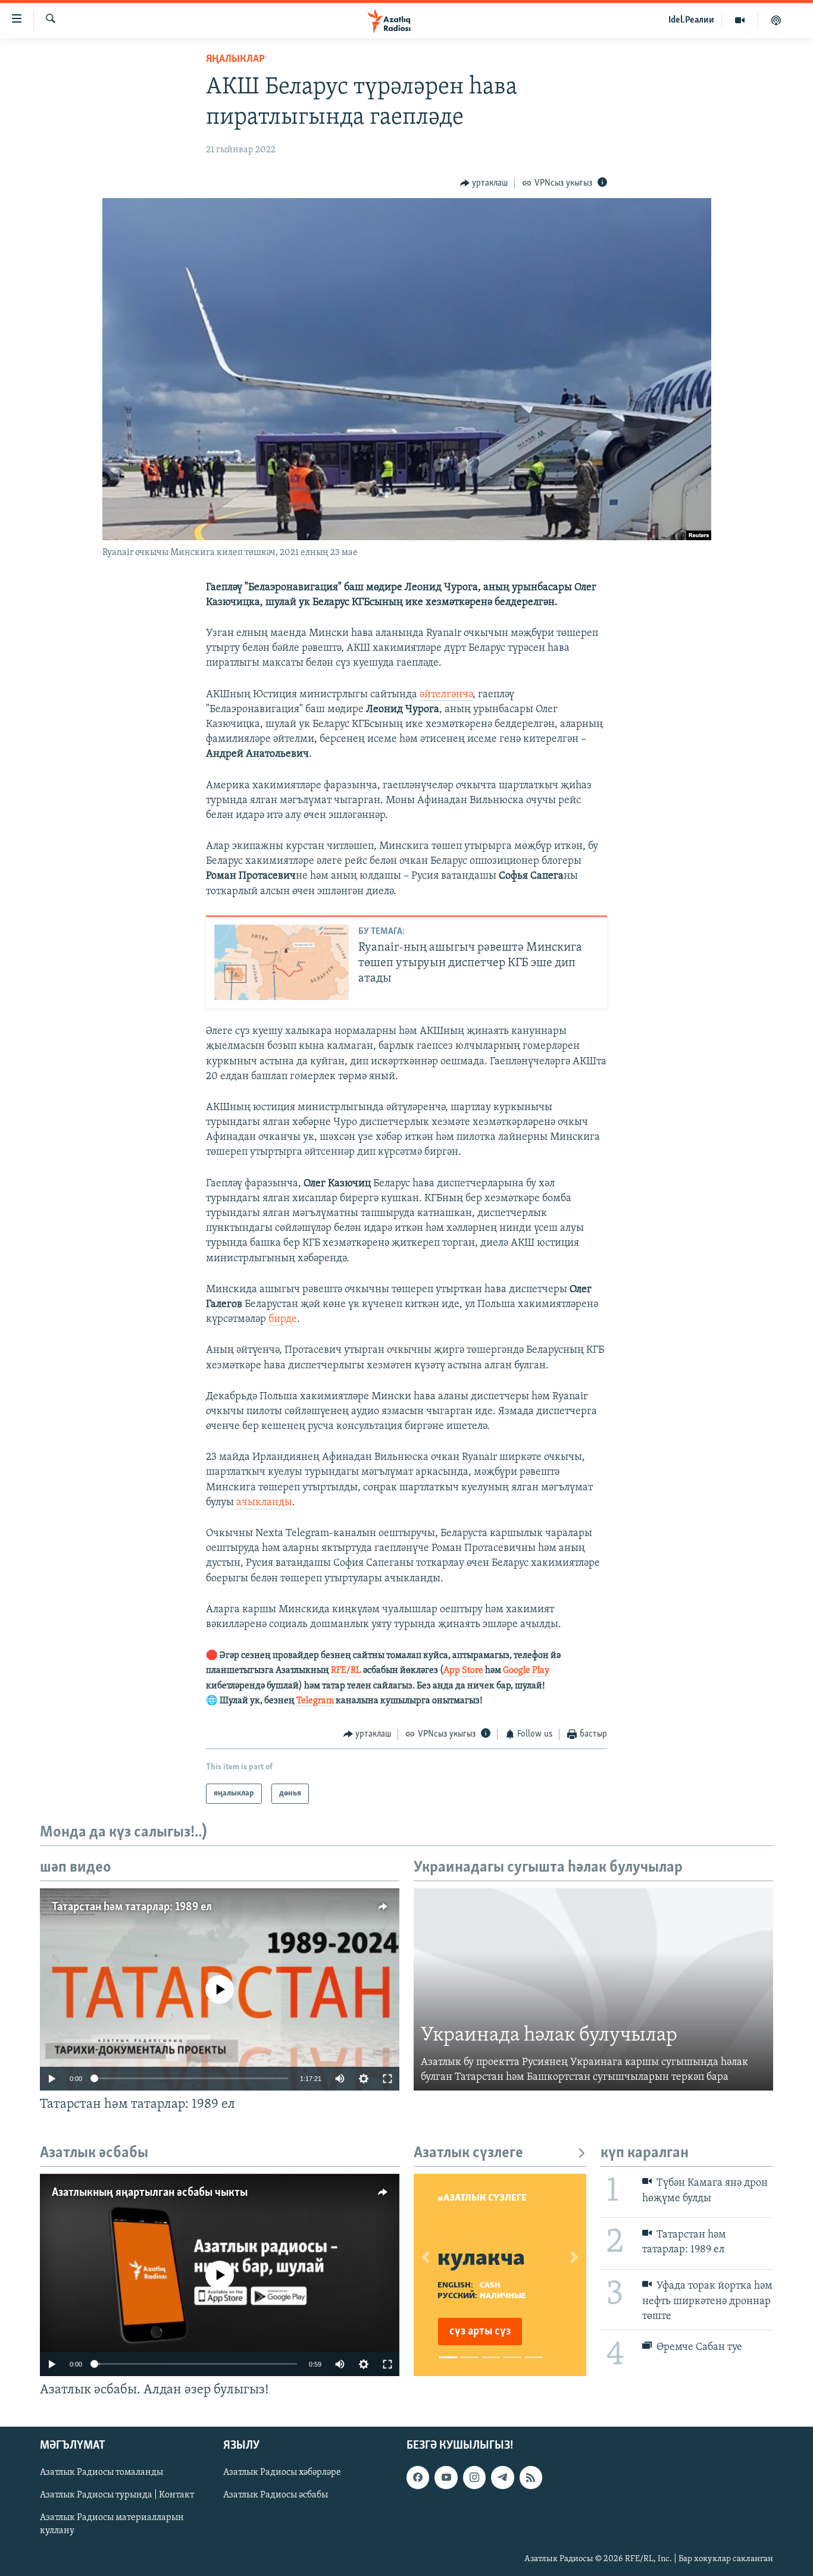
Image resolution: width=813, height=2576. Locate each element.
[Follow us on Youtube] (446, 2477)
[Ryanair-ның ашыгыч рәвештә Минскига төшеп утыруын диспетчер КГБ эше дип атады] (282, 962)
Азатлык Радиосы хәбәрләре (282, 2472)
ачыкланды (264, 1503)
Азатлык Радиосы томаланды (101, 2472)
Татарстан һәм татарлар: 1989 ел (132, 1907)
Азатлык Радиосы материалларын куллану (112, 2524)
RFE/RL (346, 1671)
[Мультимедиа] (740, 20)
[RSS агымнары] (531, 2477)
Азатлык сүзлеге (468, 2153)
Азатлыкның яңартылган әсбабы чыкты (150, 2193)
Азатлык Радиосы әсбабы (276, 2495)
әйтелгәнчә (446, 695)
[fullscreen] (387, 2079)
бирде (283, 1320)
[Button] (484, 183)
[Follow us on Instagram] (474, 2477)
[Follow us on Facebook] (418, 2477)
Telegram (315, 1701)
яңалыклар (235, 59)
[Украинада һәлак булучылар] (593, 1989)
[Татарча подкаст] (776, 20)
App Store (463, 1671)
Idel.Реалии (691, 20)
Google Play (526, 1671)
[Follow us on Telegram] (502, 2477)
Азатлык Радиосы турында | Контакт (117, 2495)
